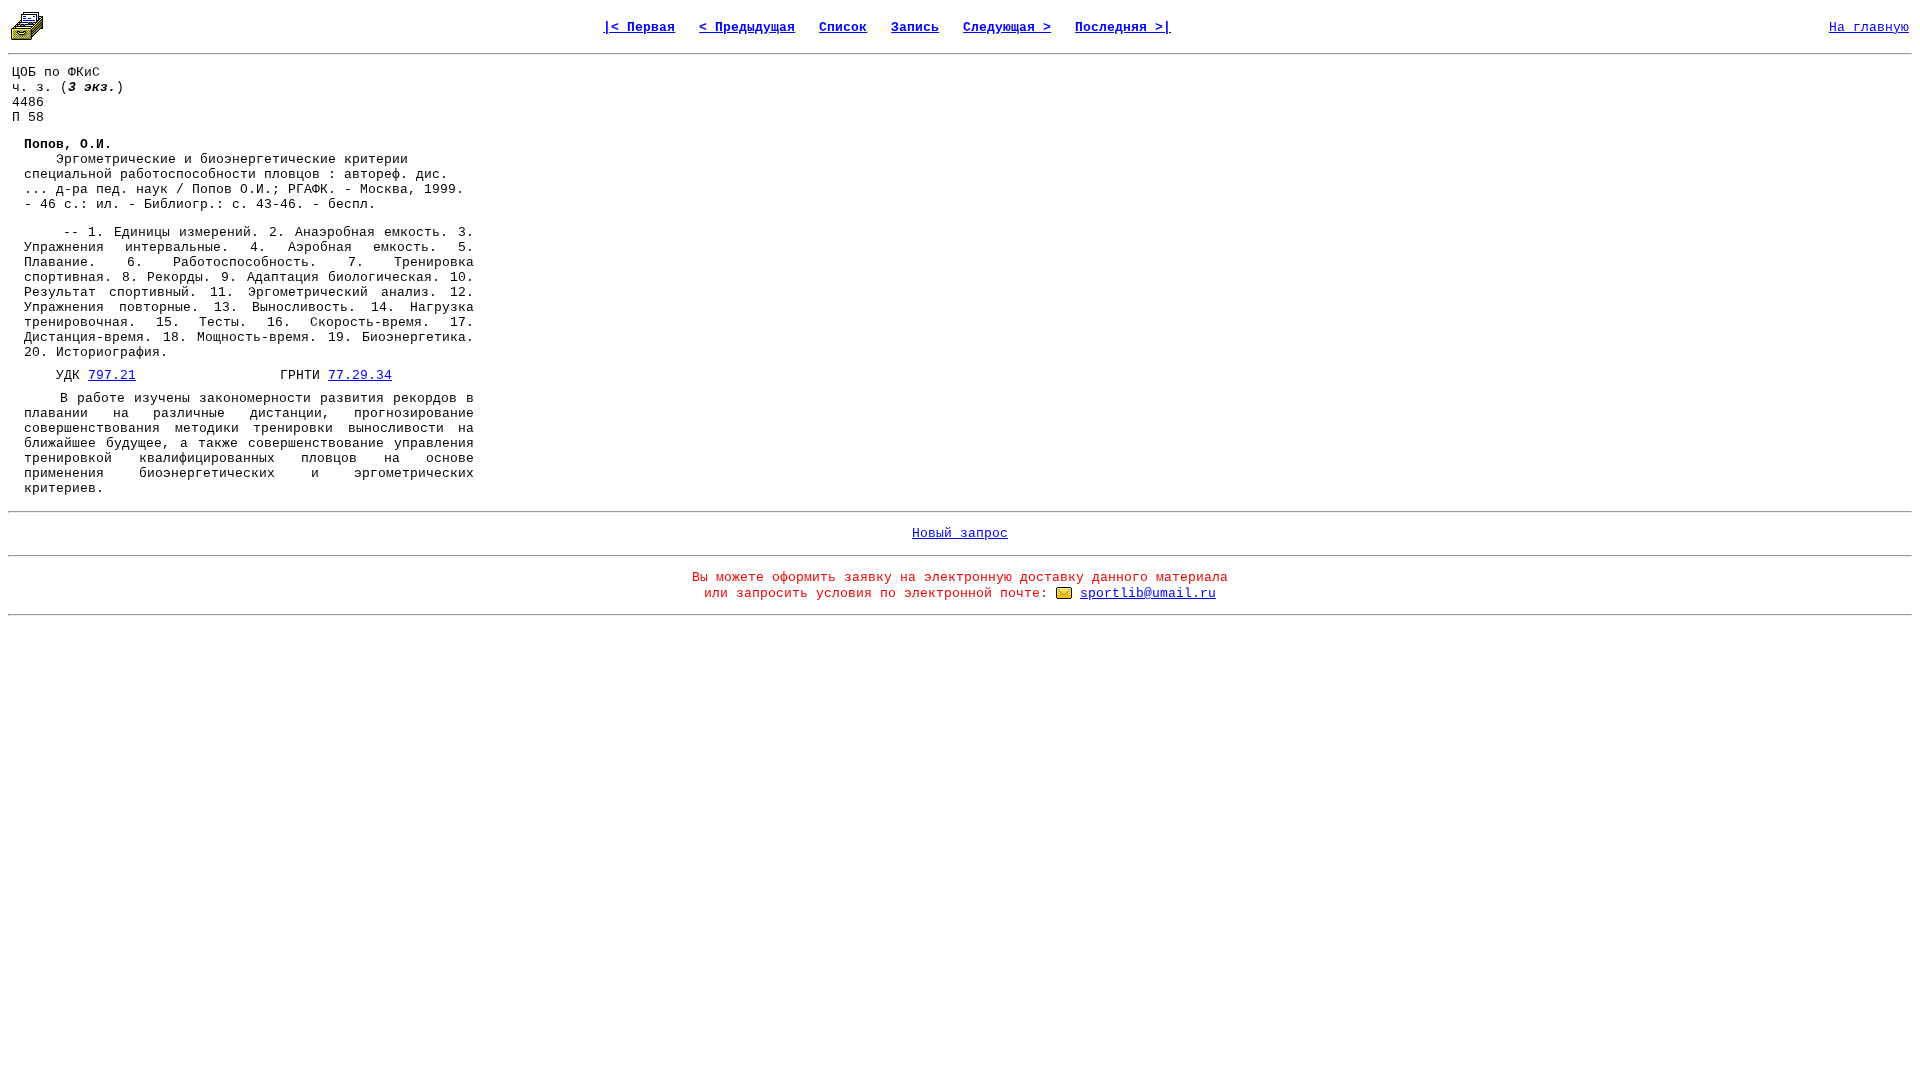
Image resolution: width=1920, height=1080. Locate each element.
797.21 (112, 375)
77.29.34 (360, 375)
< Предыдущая (747, 27)
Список (843, 27)
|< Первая (639, 27)
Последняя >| (1123, 27)
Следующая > (1007, 27)
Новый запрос (960, 533)
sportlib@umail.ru (1148, 593)
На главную (1869, 27)
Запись (915, 27)
